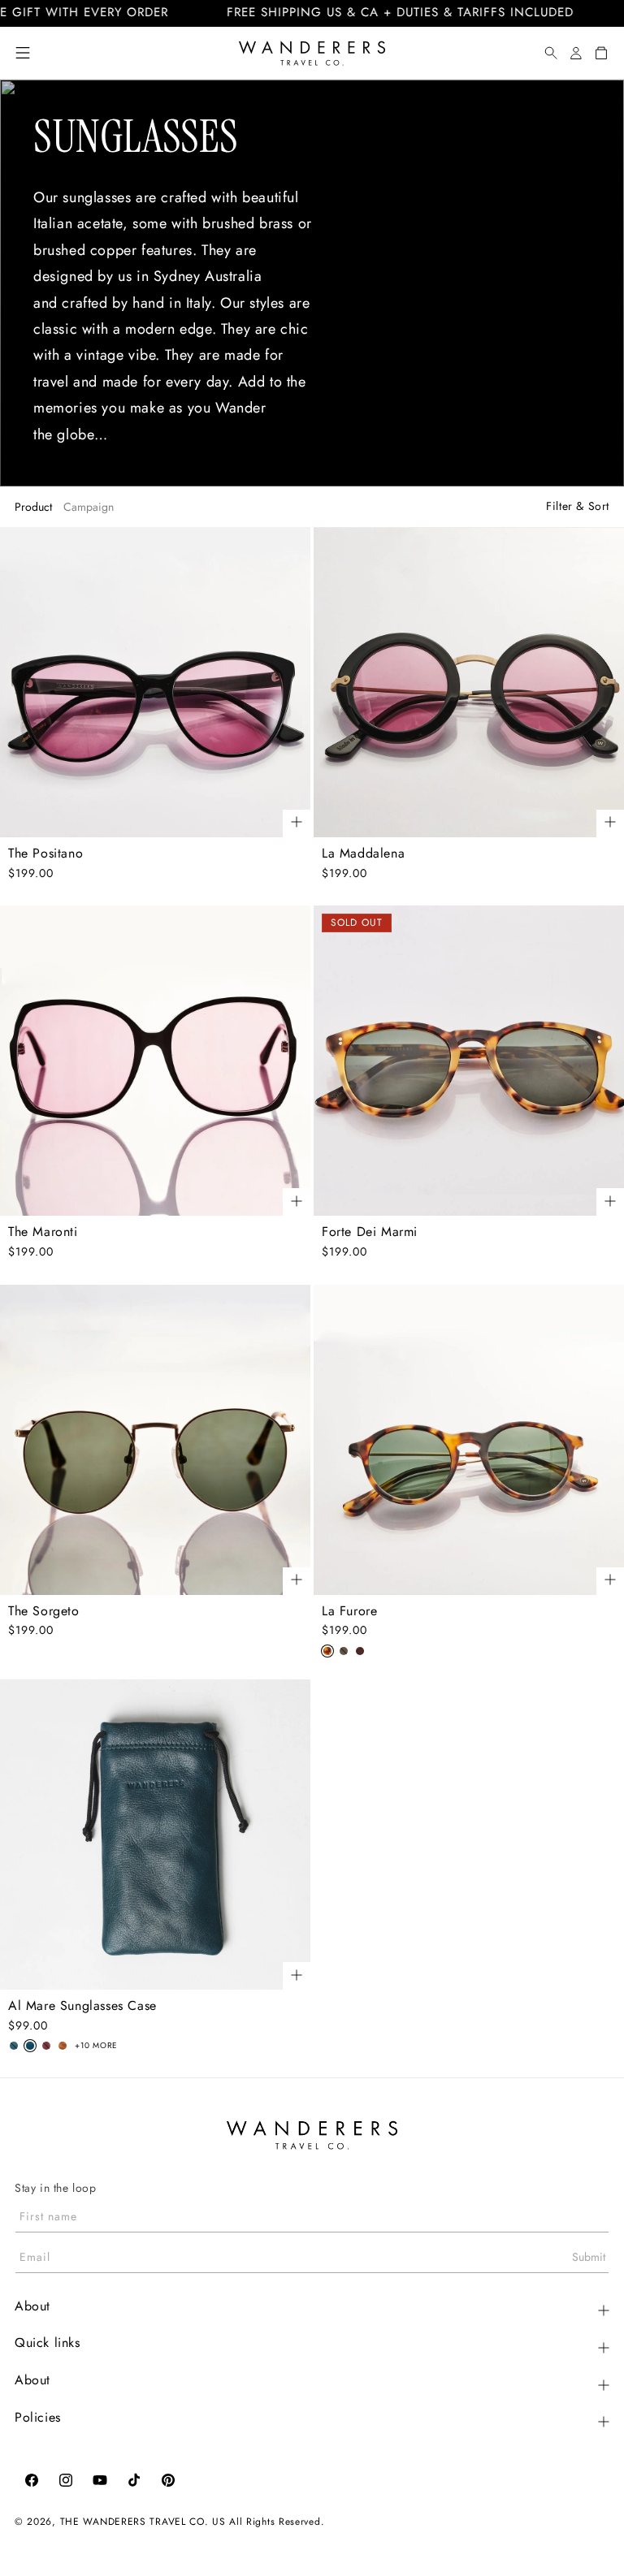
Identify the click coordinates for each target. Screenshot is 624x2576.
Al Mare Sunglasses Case (82, 2006)
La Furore (349, 1612)
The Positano (45, 854)
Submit (589, 2257)
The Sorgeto (44, 1612)
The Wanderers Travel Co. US (143, 2522)
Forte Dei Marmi (370, 1232)
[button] (23, 53)
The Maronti (43, 1232)
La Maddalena (363, 854)
